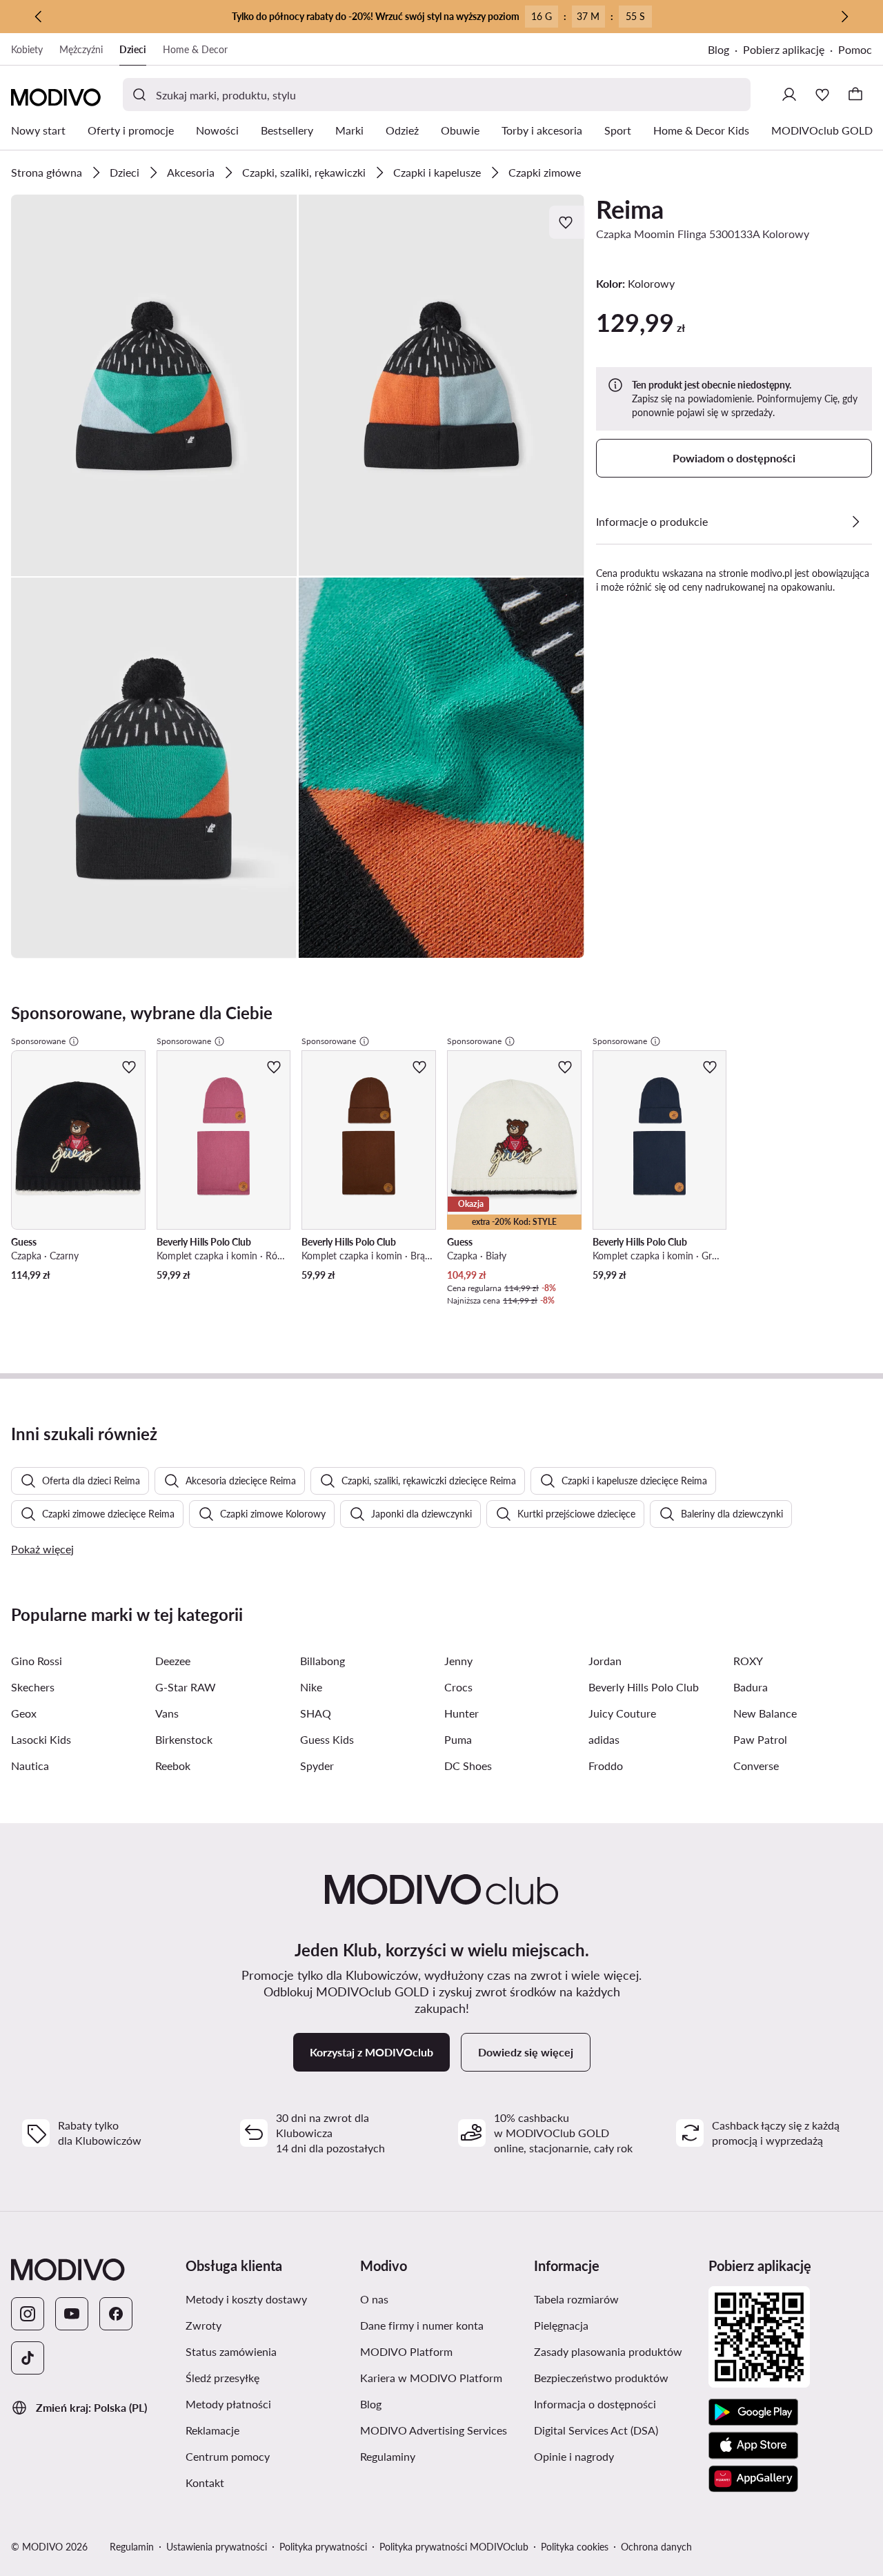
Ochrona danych (656, 2547)
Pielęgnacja (561, 2325)
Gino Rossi (37, 1661)
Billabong (323, 1661)
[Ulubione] (822, 95)
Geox (24, 1713)
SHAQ (316, 1713)
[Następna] (844, 17)
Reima (630, 209)
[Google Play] (753, 2412)
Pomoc (855, 49)
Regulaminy (388, 2456)
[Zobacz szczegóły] (855, 522)
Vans (167, 1713)
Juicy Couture (622, 1713)
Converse (756, 1766)
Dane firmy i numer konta (422, 2325)
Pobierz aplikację (784, 49)
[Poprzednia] (39, 17)
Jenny (458, 1661)
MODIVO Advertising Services (434, 2430)
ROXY (748, 1661)
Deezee (173, 1661)
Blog (718, 49)
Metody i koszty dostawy (246, 2299)
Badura (751, 1687)
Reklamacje (212, 2430)
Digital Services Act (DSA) (596, 2430)
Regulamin (132, 2547)
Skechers (33, 1687)
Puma (458, 1739)
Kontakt (205, 2482)
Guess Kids (327, 1739)
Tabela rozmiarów (576, 2299)
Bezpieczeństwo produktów (601, 2378)
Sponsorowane (38, 1041)
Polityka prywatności (323, 2547)
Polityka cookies (575, 2547)
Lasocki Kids (41, 1739)
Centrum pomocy (228, 2456)
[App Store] (753, 2446)
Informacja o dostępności (595, 2404)
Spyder (317, 1766)
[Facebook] (116, 2314)
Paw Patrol (760, 1739)
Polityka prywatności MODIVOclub (454, 2547)
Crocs (458, 1687)
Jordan (605, 1661)
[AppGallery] (753, 2479)
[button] (154, 385)
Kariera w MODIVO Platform (431, 2378)
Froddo (606, 1766)
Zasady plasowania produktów (608, 2351)
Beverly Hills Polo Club (644, 1687)
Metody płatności (228, 2404)
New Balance (765, 1713)
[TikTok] (28, 2358)
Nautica (30, 1766)
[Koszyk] (855, 95)
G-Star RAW (186, 1687)
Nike (311, 1687)
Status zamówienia (231, 2351)
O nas (374, 2299)
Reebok (173, 1766)
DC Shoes (468, 1766)
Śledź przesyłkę (222, 2378)
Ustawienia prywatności (217, 2547)
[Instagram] (28, 2314)
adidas (604, 1739)
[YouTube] (72, 2314)
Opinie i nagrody (574, 2456)
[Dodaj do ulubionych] (567, 222)
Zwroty (204, 2325)
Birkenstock (184, 1739)
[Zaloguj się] (789, 95)
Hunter (462, 1713)
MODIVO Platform (406, 2351)
